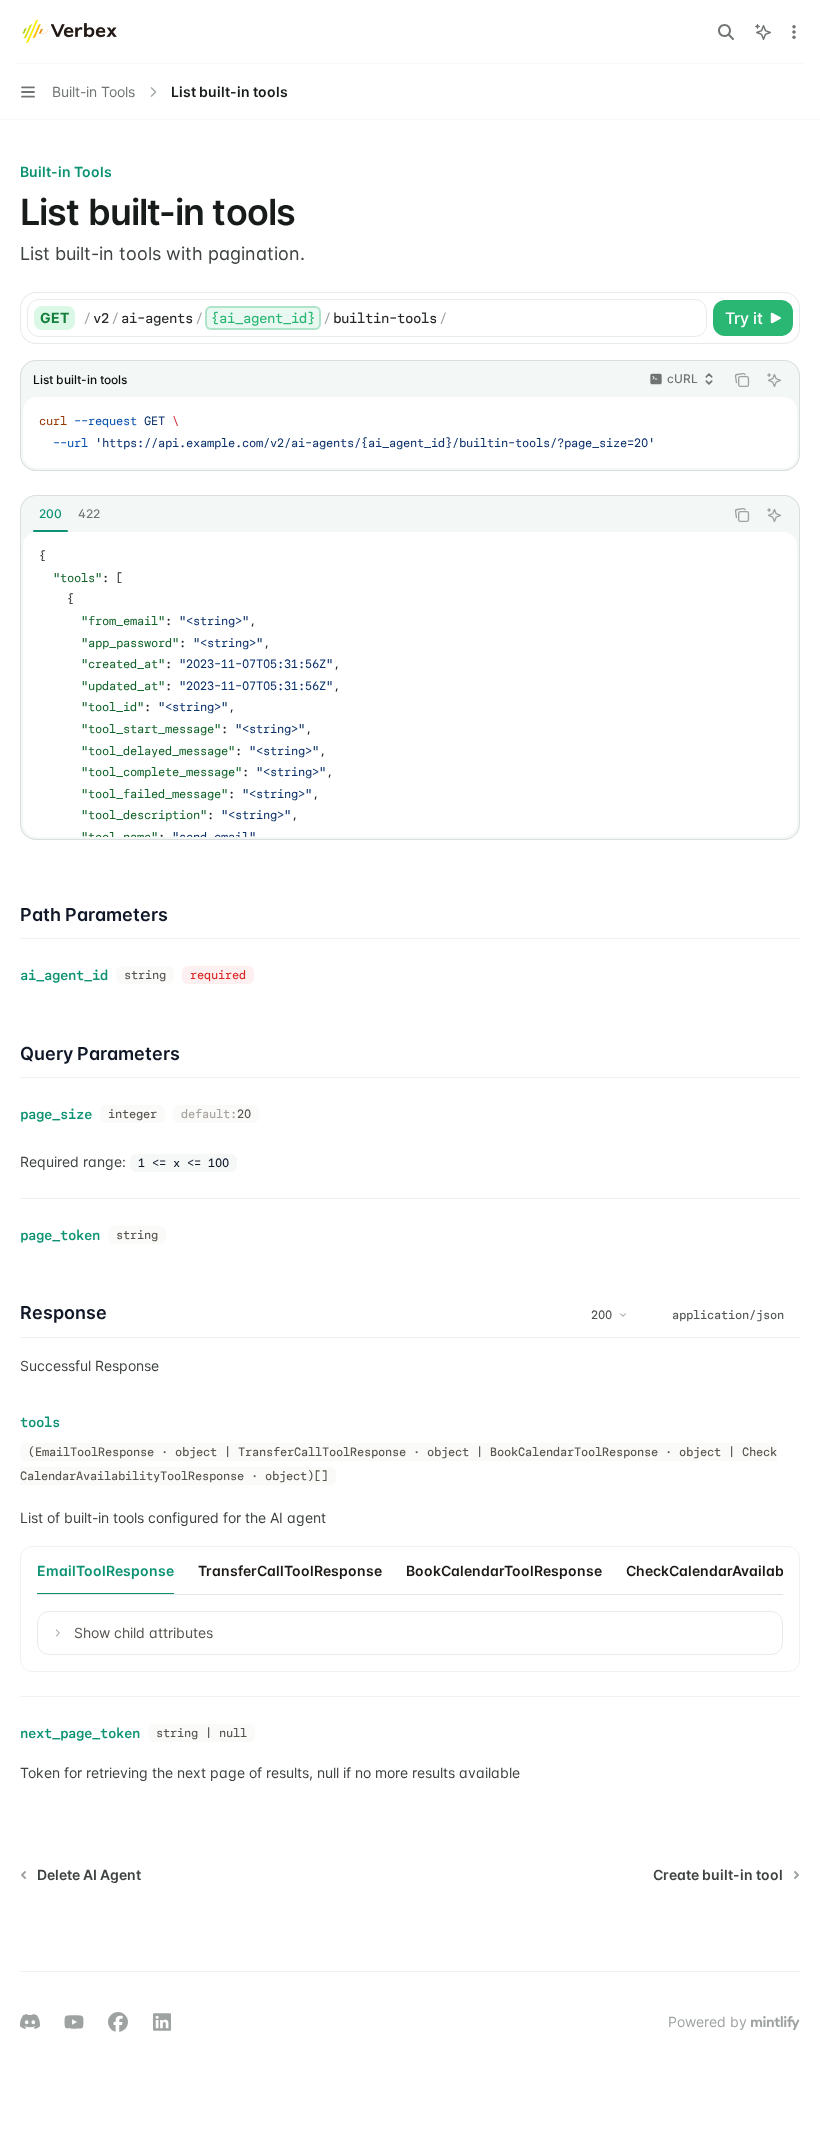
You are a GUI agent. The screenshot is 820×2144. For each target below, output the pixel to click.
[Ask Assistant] (774, 380)
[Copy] (688, 318)
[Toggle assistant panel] (763, 32)
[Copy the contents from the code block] (742, 380)
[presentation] (410, 684)
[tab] (50, 514)
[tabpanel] (410, 684)
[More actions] (794, 32)
